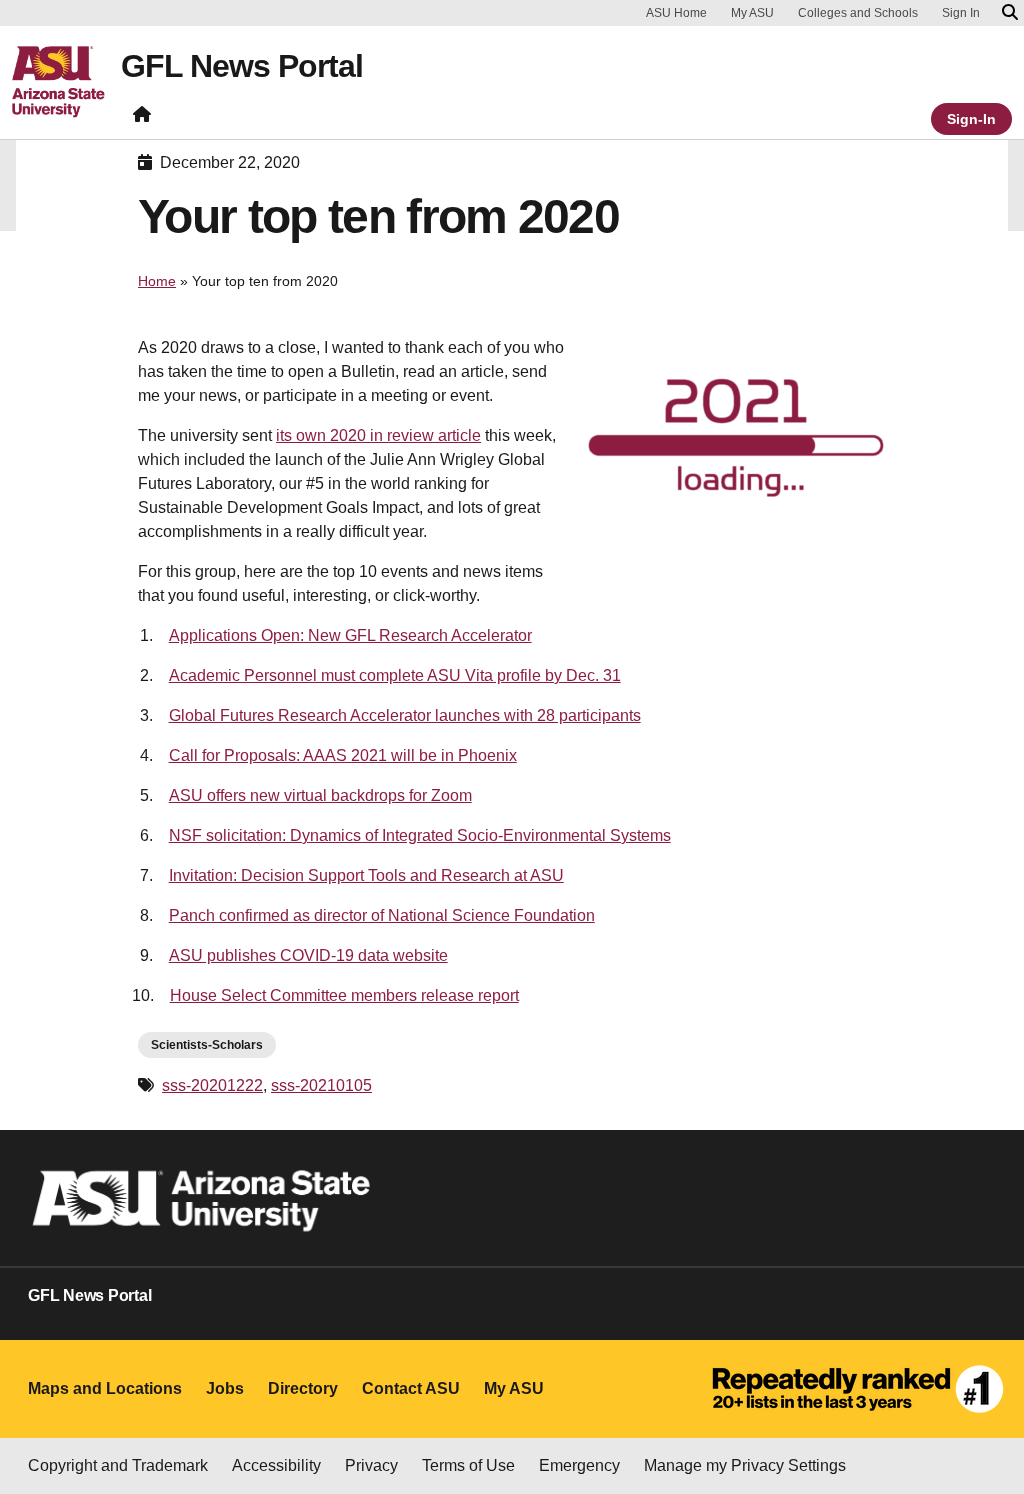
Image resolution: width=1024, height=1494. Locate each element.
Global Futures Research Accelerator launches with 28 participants (405, 715)
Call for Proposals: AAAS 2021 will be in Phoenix (343, 755)
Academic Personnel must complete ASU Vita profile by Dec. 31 (395, 675)
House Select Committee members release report (344, 995)
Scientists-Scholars (207, 1045)
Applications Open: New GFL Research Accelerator (350, 635)
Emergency (579, 1465)
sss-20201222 (212, 1085)
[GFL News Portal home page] (142, 118)
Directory (303, 1388)
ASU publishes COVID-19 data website (308, 955)
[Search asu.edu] (1010, 13)
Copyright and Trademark (118, 1465)
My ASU (752, 13)
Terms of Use (468, 1465)
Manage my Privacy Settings (745, 1465)
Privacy (371, 1465)
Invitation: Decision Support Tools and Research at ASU (366, 875)
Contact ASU (411, 1388)
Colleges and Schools (858, 13)
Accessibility (276, 1465)
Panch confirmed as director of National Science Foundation (382, 915)
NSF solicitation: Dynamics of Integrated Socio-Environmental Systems (420, 835)
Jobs (225, 1388)
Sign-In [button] (971, 119)
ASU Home (676, 13)
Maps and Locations (105, 1388)
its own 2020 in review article (378, 435)
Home (157, 281)
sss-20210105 (321, 1085)
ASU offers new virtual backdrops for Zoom (320, 795)
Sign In (961, 13)
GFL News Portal (242, 66)
